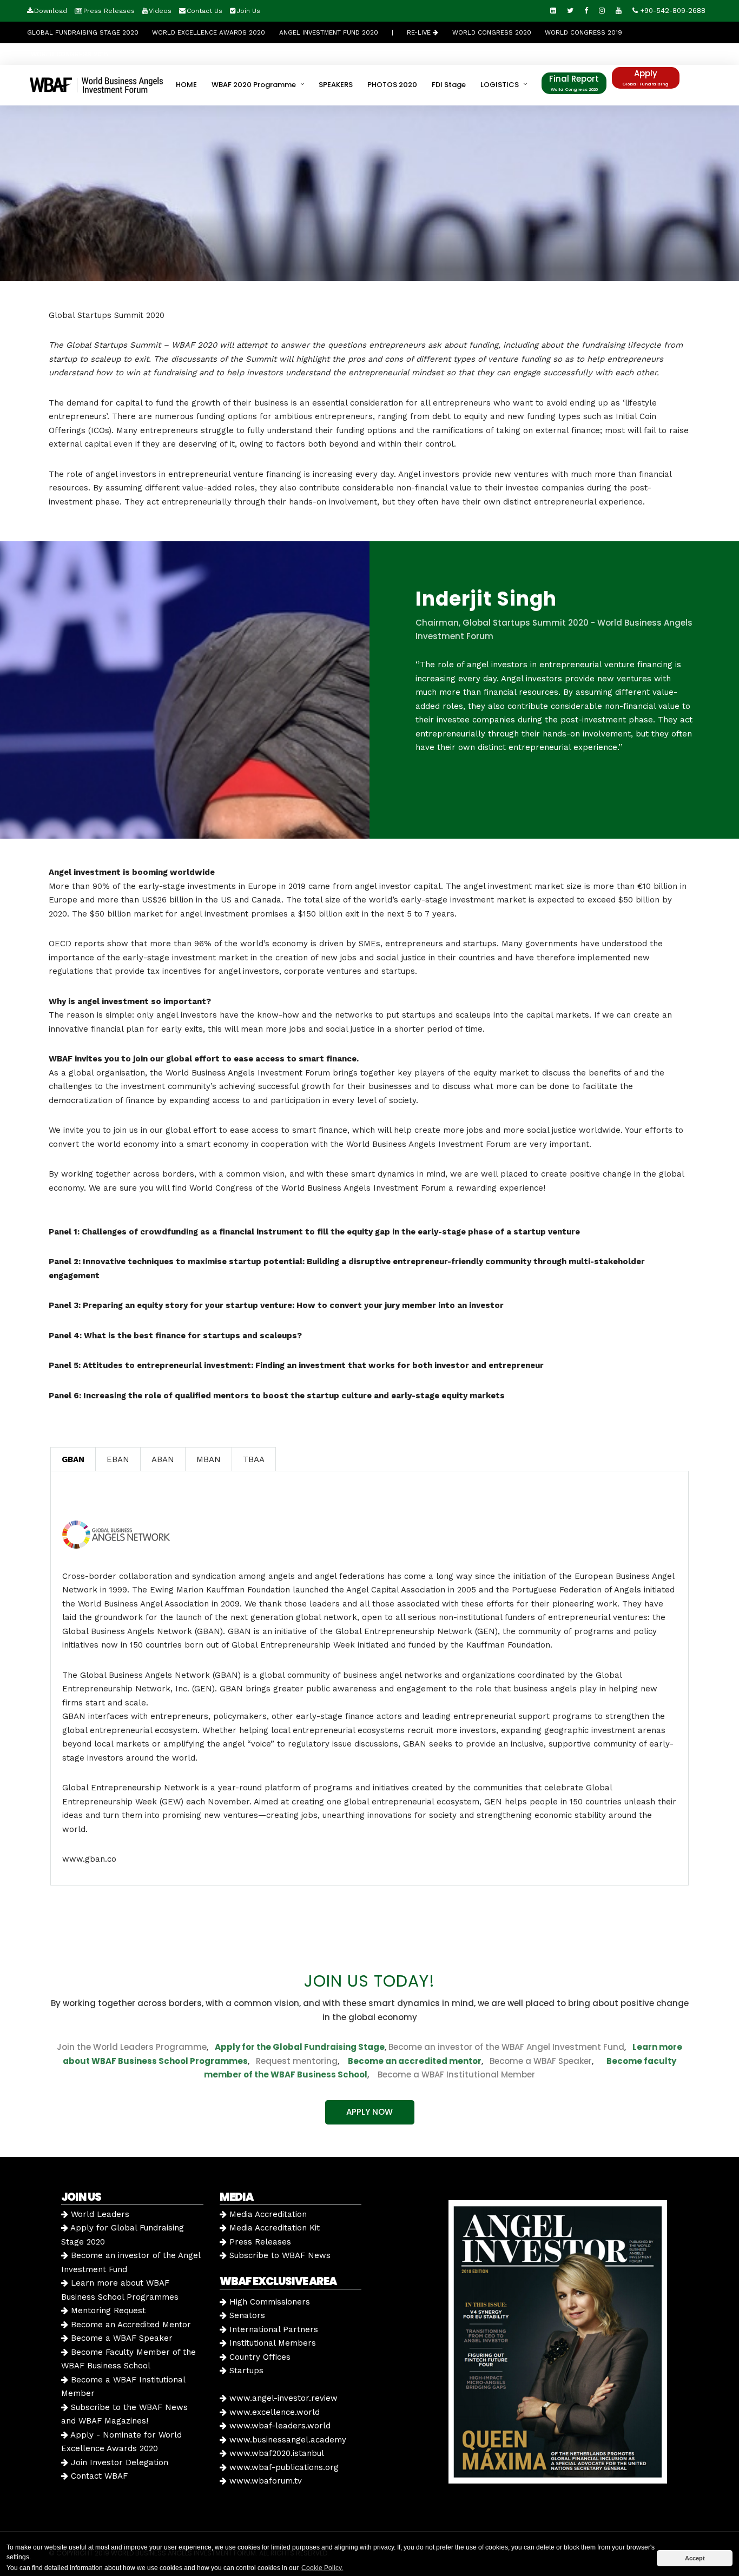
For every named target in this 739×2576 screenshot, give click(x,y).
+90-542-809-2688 (672, 11)
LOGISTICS (500, 85)
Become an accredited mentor (415, 2061)
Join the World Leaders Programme (132, 2047)
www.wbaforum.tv (264, 2481)
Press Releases (109, 11)
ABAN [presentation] (163, 1459)
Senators (246, 2315)
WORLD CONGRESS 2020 (492, 32)
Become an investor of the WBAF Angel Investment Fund (506, 2047)
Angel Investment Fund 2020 (329, 32)
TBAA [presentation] (254, 1459)
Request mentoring (293, 2061)
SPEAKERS (336, 85)
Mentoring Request (107, 2311)
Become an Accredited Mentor (130, 2325)
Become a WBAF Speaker (541, 2061)
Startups (245, 2371)
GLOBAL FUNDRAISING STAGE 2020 (83, 32)
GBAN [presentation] (73, 1459)
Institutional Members (271, 2343)
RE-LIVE (420, 32)
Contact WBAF (98, 2476)
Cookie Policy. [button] (322, 2568)
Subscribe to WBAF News (279, 2255)
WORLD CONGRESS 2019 (583, 32)
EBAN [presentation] (118, 1459)
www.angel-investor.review (282, 2398)
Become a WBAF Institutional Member (453, 2074)
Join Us (248, 11)
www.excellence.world (273, 2412)
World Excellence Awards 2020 (209, 32)
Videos (160, 11)
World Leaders (99, 2214)
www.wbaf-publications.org (283, 2467)
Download (51, 11)
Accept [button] (695, 2558)
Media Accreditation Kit (273, 2228)
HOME (186, 85)
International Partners (272, 2329)
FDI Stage (449, 85)
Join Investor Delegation (118, 2462)
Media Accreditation (267, 2214)
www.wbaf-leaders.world (279, 2426)
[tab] (73, 1459)
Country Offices (259, 2357)
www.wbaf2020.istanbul (275, 2453)
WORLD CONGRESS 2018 (70, 54)
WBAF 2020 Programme (254, 85)
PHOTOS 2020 (392, 85)
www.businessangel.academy (286, 2440)
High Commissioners (268, 2302)
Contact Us (204, 11)
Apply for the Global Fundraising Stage (300, 2047)
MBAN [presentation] (209, 1459)
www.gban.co (89, 1859)
